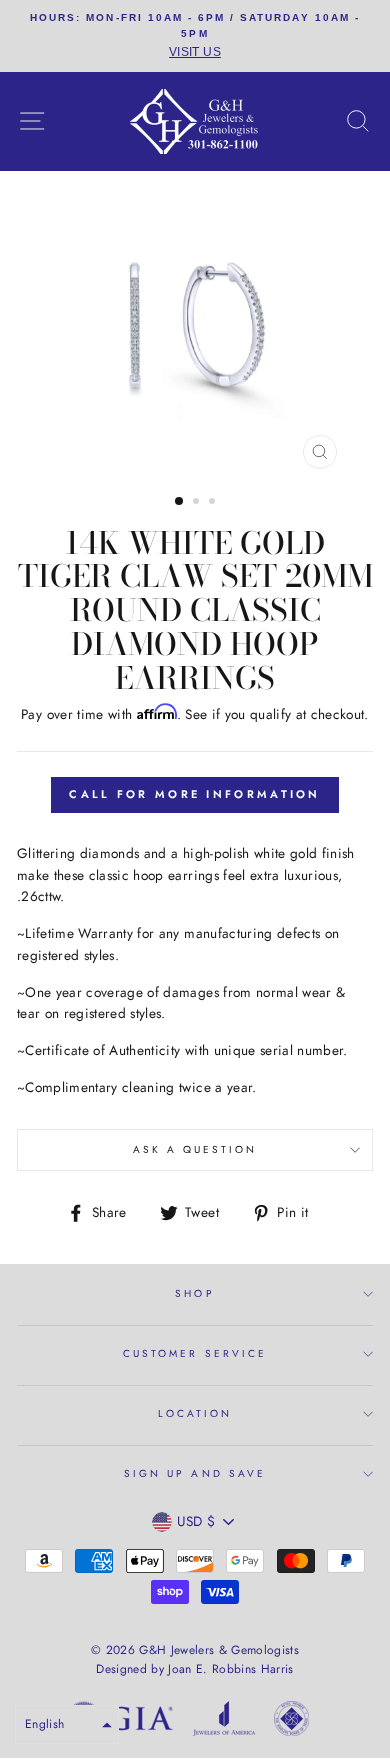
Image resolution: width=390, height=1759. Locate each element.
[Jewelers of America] (224, 1722)
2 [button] (198, 503)
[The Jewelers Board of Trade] (291, 1722)
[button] (67, 1724)
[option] (195, 36)
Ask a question (195, 1149)
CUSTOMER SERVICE (195, 1353)
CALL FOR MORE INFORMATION (195, 794)
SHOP (194, 1293)
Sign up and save (195, 1473)
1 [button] (180, 502)
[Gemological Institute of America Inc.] (120, 1722)
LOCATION (195, 1413)
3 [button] (214, 503)
